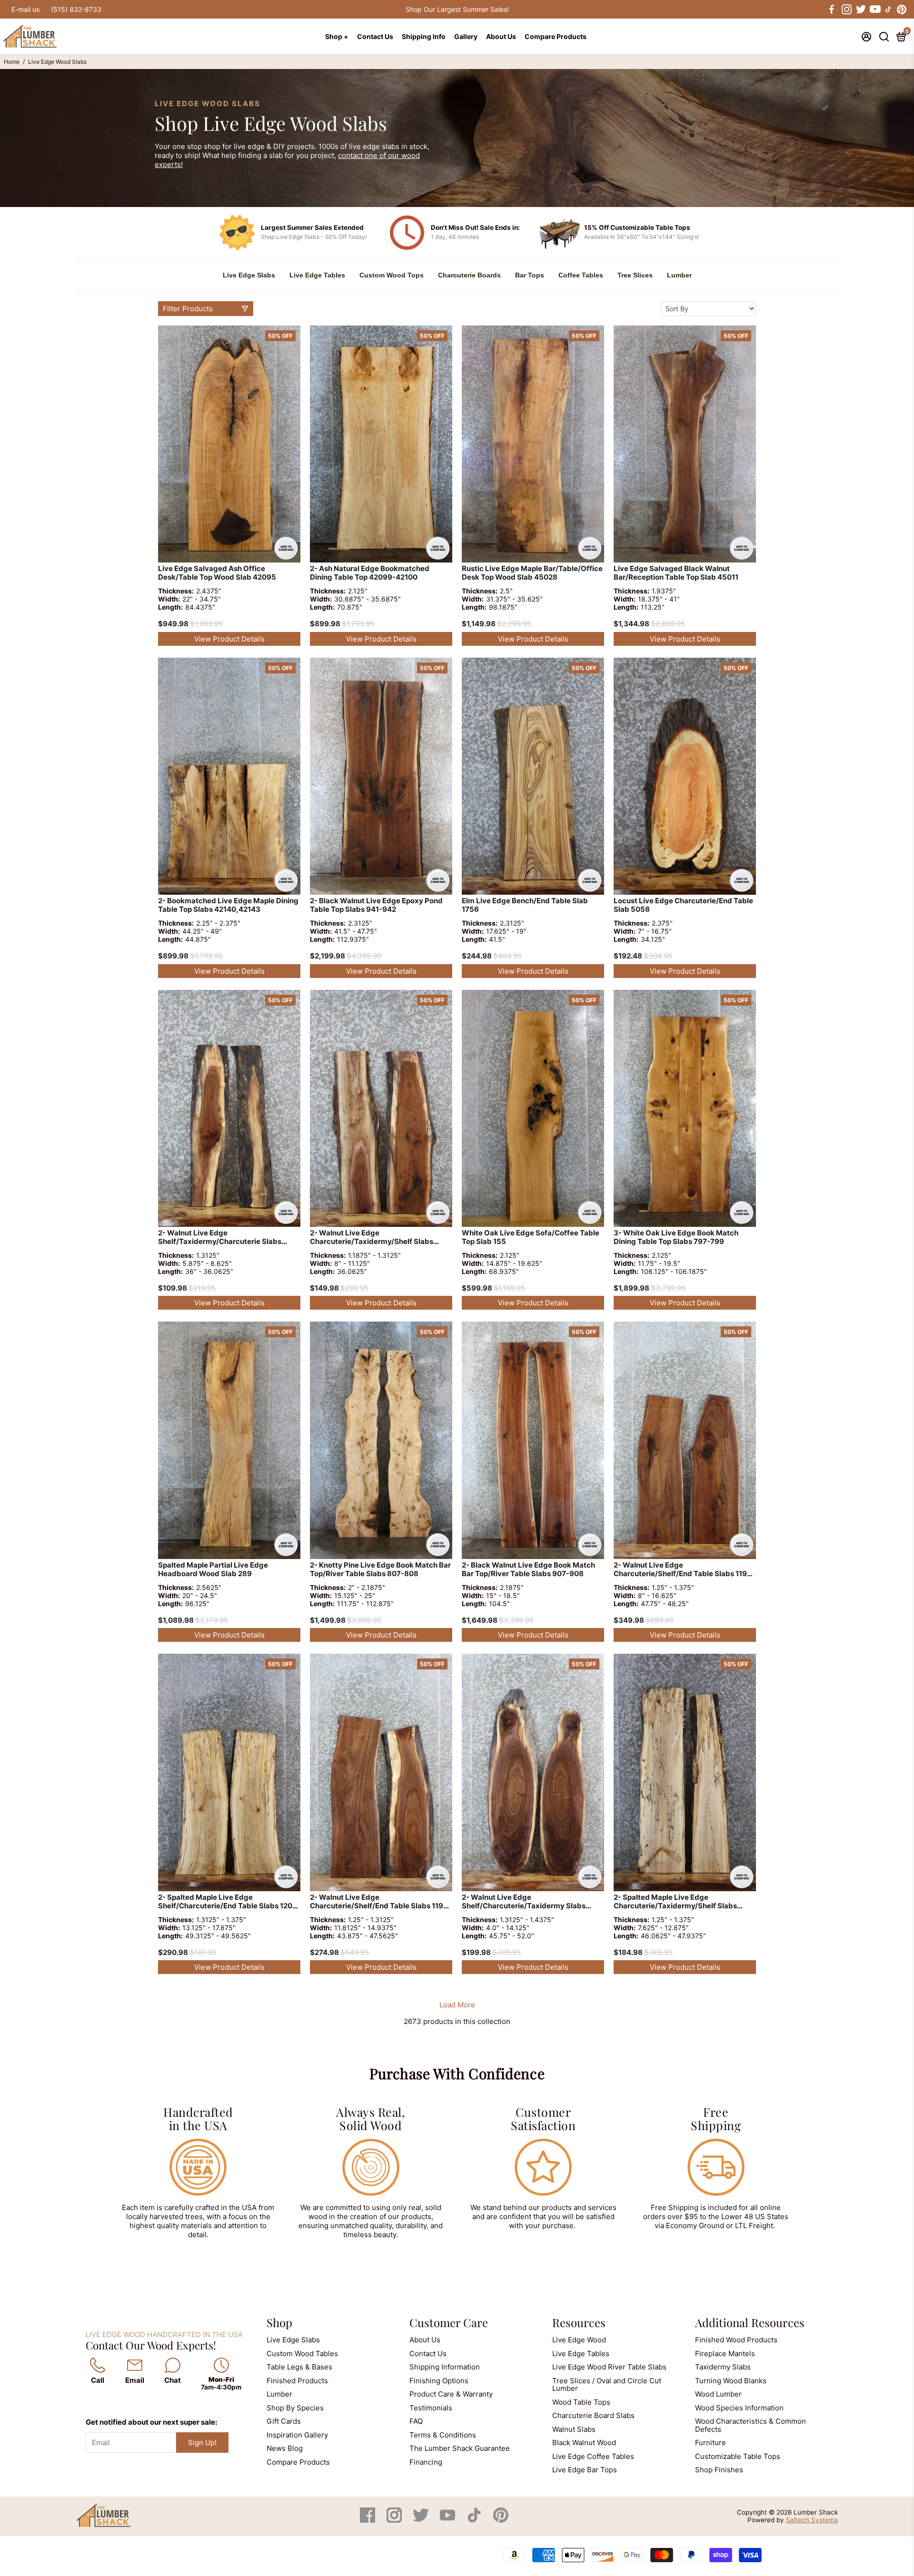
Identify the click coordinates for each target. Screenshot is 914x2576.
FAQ (416, 2421)
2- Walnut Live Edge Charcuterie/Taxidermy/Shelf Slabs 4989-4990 (372, 1238)
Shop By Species (295, 2408)
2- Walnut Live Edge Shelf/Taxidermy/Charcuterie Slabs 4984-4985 (220, 1238)
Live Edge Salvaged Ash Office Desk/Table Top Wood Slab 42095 (217, 573)
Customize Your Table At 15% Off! (457, 9)
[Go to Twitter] (860, 10)
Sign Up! (202, 2443)
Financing (426, 2462)
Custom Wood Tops (392, 275)
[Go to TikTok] (888, 10)
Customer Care (449, 2322)
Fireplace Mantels (725, 2354)
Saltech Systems (812, 2520)
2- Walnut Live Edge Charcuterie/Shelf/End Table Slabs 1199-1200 (381, 1902)
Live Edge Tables (317, 275)
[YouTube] (448, 2520)
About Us (501, 36)
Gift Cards (284, 2421)
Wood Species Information (739, 2408)
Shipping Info (424, 36)
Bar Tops (530, 275)
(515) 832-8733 (76, 9)
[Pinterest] (501, 2520)
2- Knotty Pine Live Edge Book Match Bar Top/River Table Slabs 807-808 (380, 1569)
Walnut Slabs (574, 2429)
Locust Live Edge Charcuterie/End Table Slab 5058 (683, 905)
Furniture (710, 2443)
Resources (579, 2322)
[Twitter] (422, 2520)
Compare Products (556, 36)
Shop (279, 2322)
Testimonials (431, 2408)
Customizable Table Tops (738, 2456)
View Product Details (229, 639)
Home (12, 62)
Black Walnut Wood (584, 2443)
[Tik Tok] (475, 2520)
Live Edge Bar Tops (585, 2470)
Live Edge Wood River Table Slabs (609, 2367)
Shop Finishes (719, 2470)
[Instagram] (395, 2520)
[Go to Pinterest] (902, 10)
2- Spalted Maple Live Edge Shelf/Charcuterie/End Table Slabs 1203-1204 (229, 1902)
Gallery (466, 36)
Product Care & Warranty (451, 2394)
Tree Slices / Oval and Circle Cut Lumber (607, 2385)
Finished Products (297, 2381)
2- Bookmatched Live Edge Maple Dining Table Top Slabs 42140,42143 (228, 905)
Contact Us (375, 36)
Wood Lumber (718, 2394)
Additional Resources (750, 2322)
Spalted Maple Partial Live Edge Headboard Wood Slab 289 (213, 1569)
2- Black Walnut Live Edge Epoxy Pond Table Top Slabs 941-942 (376, 905)
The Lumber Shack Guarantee (460, 2448)
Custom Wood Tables (302, 2354)
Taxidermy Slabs (723, 2367)
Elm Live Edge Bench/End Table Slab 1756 (525, 905)
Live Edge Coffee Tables (593, 2456)
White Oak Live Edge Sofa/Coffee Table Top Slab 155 (531, 1237)
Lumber (679, 275)
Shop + (337, 36)
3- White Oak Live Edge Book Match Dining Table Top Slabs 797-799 (676, 1237)
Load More (457, 2005)
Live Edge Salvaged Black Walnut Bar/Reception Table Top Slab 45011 (676, 573)
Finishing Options (439, 2381)
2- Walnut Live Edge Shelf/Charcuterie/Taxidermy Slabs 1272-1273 (524, 1902)
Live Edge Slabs (249, 275)
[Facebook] (368, 2520)
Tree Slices (635, 275)
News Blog (285, 2448)
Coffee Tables (581, 275)
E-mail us (25, 9)
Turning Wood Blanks (731, 2381)
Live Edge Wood (579, 2340)
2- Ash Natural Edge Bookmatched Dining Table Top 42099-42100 (370, 573)
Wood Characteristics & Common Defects (750, 2425)
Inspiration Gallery (297, 2435)
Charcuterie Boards (469, 275)
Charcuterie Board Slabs (593, 2415)
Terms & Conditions (443, 2435)
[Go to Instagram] (846, 10)
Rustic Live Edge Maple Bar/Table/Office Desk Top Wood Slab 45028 (532, 573)
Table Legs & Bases (299, 2367)
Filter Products (188, 309)
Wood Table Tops (581, 2402)
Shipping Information (445, 2367)
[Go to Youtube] (874, 10)
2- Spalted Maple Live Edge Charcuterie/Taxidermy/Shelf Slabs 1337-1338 (675, 1902)
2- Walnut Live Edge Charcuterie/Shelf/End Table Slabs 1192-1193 (684, 1570)
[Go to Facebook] (832, 10)
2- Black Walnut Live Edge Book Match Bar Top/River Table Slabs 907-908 (528, 1569)
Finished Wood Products (736, 2340)
